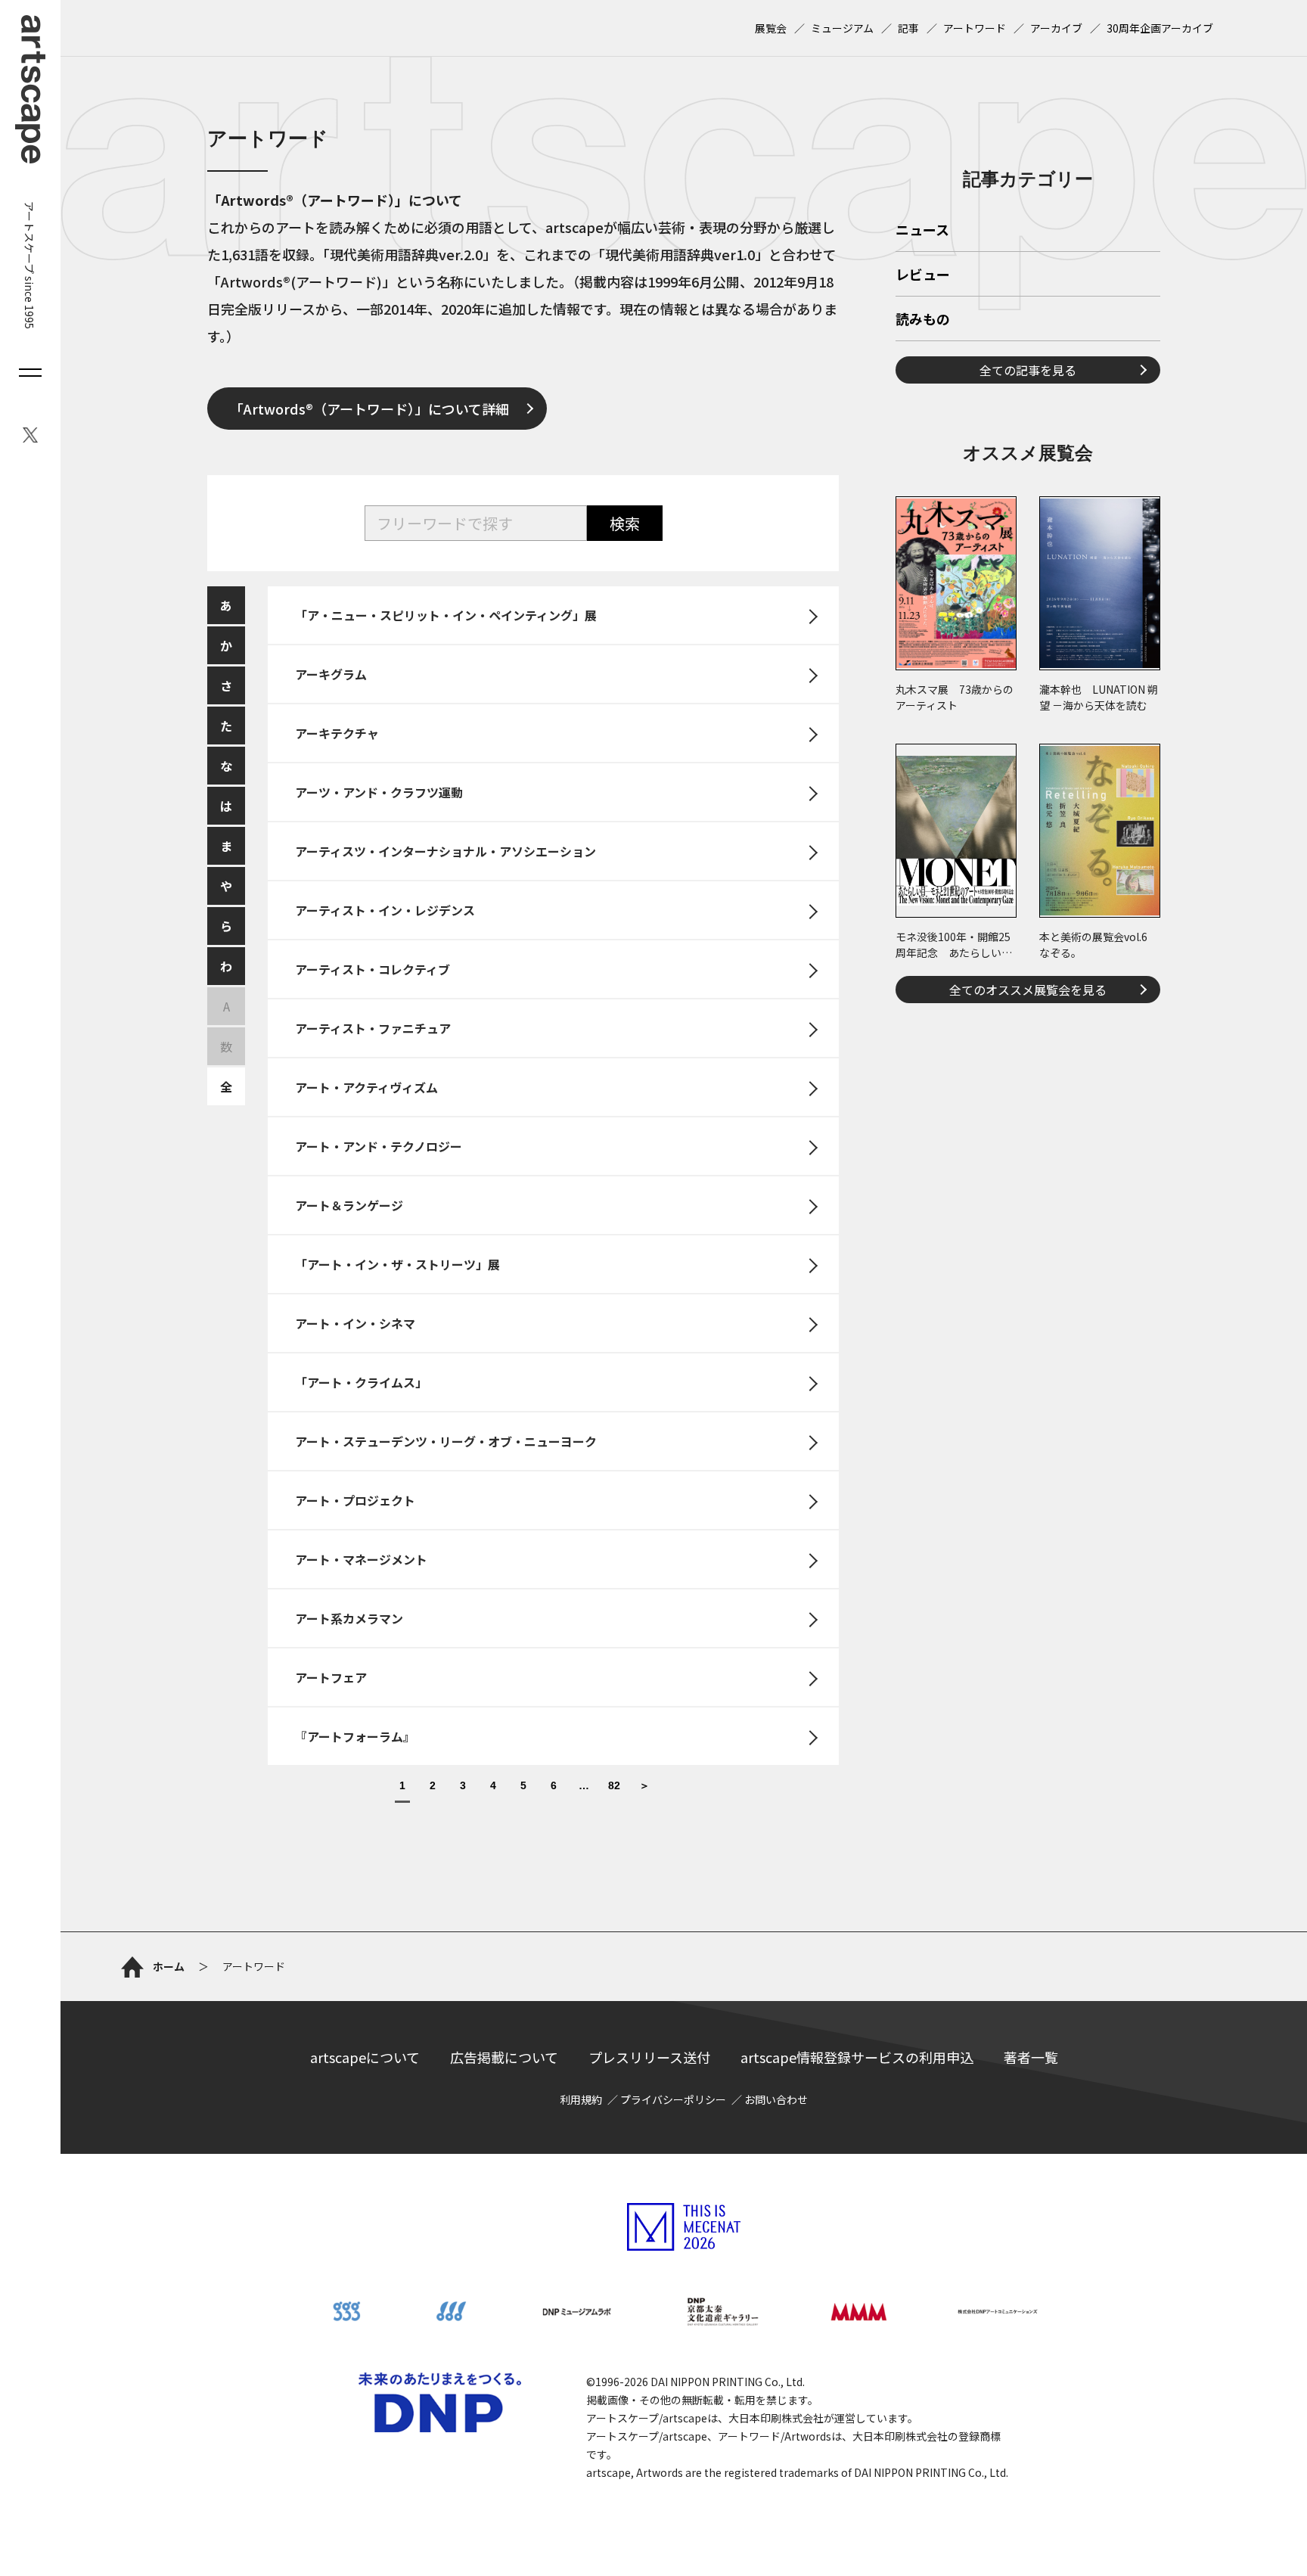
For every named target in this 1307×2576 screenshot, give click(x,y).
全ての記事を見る (1028, 370)
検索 (625, 523)
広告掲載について (504, 2057)
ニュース (922, 231)
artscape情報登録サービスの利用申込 (857, 2057)
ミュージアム (842, 28)
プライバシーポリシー (673, 2099)
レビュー (923, 275)
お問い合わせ (776, 2099)
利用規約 (581, 2099)
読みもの (923, 320)
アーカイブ (1056, 28)
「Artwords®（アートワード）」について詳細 (369, 409)
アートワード (975, 28)
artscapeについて (365, 2057)
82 (614, 1786)
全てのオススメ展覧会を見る (1028, 990)
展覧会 (771, 28)
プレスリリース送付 (649, 2057)
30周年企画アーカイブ (1160, 28)
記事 (908, 28)
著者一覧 (1031, 2057)
